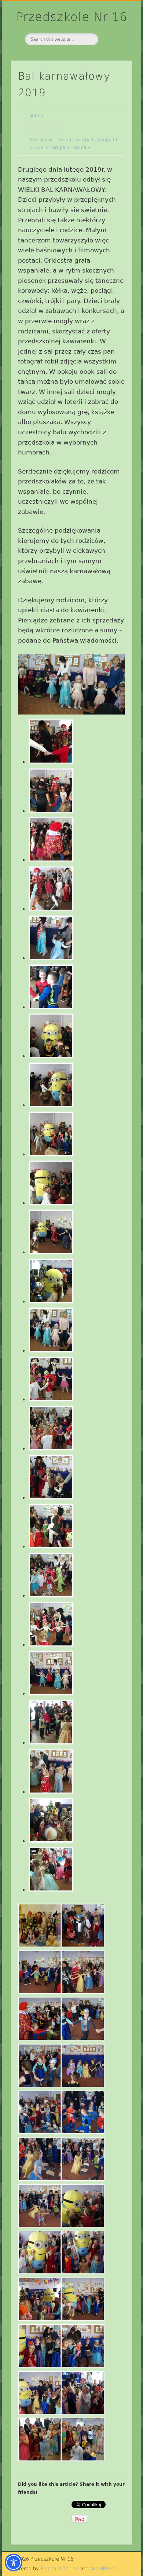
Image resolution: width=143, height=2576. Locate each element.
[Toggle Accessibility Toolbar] (14, 2562)
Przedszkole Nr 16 (72, 17)
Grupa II (86, 140)
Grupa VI (82, 147)
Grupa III (108, 140)
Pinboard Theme (60, 2568)
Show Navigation (114, 66)
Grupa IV (39, 147)
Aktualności (42, 140)
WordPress (103, 2568)
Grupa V (61, 147)
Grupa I (66, 140)
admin (36, 116)
